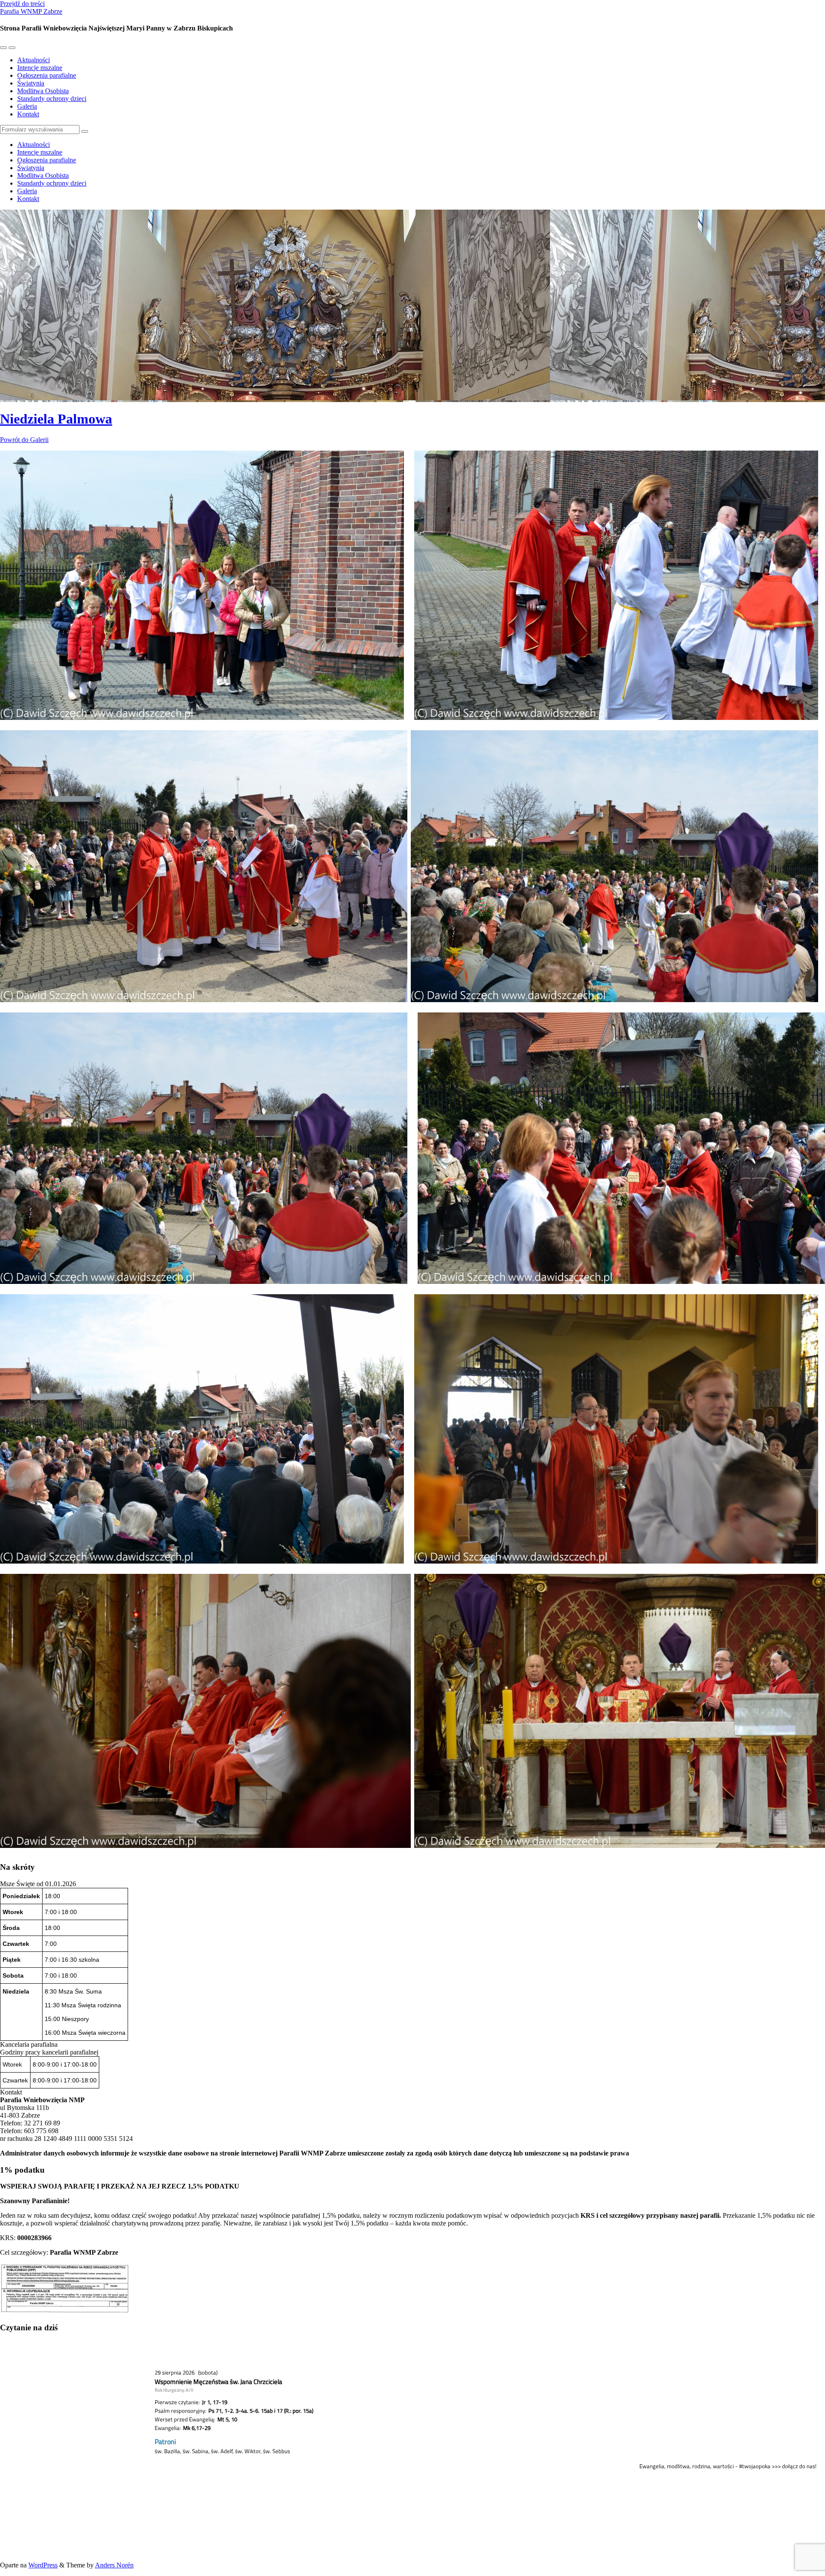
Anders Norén (114, 2565)
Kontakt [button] (11, 2092)
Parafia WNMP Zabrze (31, 11)
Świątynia (31, 83)
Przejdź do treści (22, 4)
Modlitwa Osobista (43, 91)
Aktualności (34, 60)
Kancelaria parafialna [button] (29, 2044)
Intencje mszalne (40, 68)
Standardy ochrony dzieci (52, 99)
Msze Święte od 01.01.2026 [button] (38, 1884)
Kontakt (28, 114)
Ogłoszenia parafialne (47, 75)
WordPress (43, 2565)
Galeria (27, 106)
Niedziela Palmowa (56, 419)
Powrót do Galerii (24, 440)
